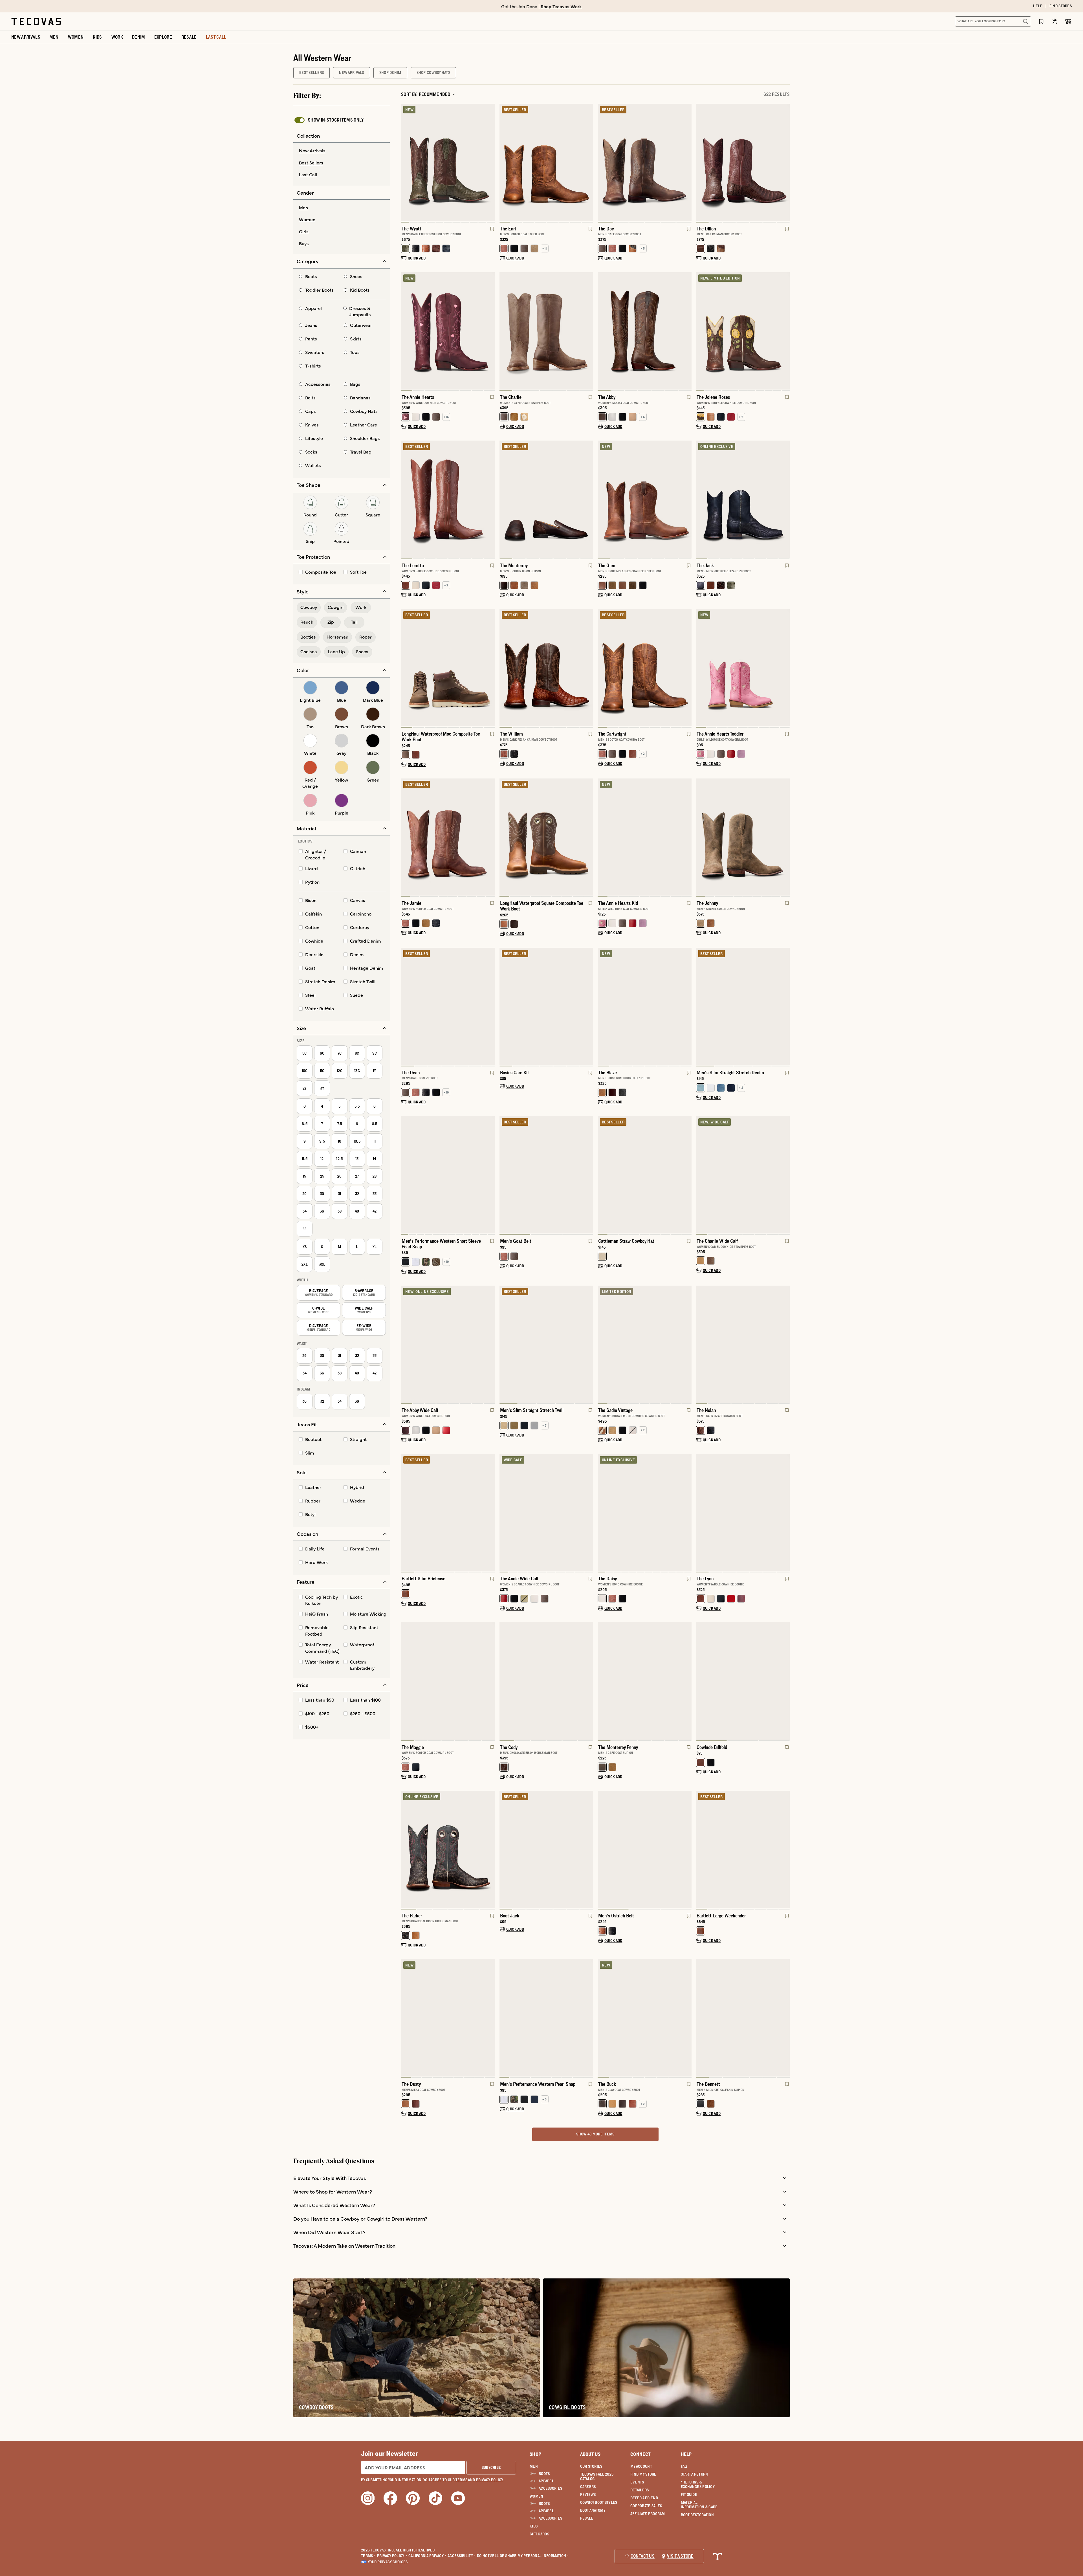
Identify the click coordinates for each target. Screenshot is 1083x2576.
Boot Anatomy (593, 2510)
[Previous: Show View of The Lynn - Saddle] (701, 1513)
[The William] (546, 668)
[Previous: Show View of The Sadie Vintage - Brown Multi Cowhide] (602, 1345)
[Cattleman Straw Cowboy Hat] (645, 1175)
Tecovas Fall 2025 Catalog (597, 2476)
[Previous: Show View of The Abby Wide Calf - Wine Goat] (406, 1345)
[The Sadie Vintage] (645, 1344)
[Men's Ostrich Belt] (645, 1849)
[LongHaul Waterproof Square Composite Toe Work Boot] (546, 837)
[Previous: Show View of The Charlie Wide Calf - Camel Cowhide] (701, 1176)
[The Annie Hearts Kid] (645, 837)
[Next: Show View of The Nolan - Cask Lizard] (785, 1345)
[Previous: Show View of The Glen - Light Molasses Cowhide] (602, 500)
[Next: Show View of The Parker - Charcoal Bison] (490, 1850)
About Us (590, 2454)
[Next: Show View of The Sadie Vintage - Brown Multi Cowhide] (687, 1345)
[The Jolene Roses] (743, 331)
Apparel (546, 2481)
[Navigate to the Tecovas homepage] (36, 21)
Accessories (550, 2488)
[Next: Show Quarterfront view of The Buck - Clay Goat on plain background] (687, 2019)
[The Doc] (645, 162)
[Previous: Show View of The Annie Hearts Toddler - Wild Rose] (701, 668)
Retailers (640, 2490)
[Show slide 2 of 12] (490, 1176)
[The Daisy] (645, 1513)
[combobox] (987, 21)
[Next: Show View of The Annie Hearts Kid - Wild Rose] (687, 838)
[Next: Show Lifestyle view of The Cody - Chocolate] (589, 1682)
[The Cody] (546, 1681)
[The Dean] (448, 1006)
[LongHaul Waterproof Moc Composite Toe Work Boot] (448, 668)
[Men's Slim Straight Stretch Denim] (743, 1006)
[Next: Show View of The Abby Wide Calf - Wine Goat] (490, 1345)
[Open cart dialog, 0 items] (1068, 21)
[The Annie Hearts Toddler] (743, 668)
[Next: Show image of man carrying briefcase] (490, 1513)
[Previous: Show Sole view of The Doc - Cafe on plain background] (602, 163)
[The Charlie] (546, 331)
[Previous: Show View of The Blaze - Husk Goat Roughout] (602, 1007)
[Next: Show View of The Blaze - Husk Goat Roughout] (687, 1007)
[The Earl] (546, 162)
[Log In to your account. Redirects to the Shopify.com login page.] (1055, 21)
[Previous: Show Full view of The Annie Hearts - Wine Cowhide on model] (406, 331)
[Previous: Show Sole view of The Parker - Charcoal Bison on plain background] (406, 1850)
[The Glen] (645, 499)
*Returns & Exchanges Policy (698, 2484)
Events (637, 2482)
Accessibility (462, 2556)
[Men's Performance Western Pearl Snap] (546, 2018)
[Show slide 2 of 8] (490, 331)
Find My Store (643, 2474)
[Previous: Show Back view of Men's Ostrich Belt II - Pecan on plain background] (602, 1850)
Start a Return (695, 2474)
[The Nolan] (743, 1344)
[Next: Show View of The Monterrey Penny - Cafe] (687, 1682)
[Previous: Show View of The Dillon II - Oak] (701, 163)
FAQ (684, 2466)
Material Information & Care (699, 2505)
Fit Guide (689, 2494)
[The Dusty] (448, 2018)
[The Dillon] (743, 162)
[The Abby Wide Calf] (448, 1344)
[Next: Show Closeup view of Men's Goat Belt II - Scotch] (589, 1176)
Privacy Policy (392, 2556)
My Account (641, 2466)
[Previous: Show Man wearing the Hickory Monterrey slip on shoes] (504, 500)
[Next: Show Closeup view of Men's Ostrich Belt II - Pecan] (687, 1850)
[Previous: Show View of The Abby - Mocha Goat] (602, 331)
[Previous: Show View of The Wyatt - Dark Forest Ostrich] (406, 163)
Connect (640, 2454)
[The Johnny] (743, 837)
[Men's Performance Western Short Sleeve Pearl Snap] (448, 1175)
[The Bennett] (743, 2018)
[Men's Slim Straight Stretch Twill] (546, 1344)
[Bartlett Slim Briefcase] (448, 1513)
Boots (544, 2474)
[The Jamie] (448, 837)
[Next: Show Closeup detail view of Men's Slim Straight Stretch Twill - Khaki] (589, 1345)
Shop (535, 2454)
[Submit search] (1025, 21)
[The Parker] (448, 1849)
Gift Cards (539, 2534)
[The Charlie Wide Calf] (743, 1175)
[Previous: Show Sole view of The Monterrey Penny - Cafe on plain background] (602, 1682)
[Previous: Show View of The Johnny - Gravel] (701, 838)
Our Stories (591, 2466)
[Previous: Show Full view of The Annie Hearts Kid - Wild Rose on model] (602, 838)
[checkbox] (329, 120)
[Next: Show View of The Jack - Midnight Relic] (785, 500)
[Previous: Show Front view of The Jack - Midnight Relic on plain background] (701, 500)
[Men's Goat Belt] (546, 1175)
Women (536, 2496)
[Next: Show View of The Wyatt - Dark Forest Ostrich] (490, 163)
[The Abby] (645, 331)
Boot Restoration (697, 2515)
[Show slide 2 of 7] (785, 163)
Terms (368, 2556)
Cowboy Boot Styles (599, 2502)
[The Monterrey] (546, 499)
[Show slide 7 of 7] (406, 1007)
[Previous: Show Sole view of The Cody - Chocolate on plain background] (504, 1682)
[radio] (342, 151)
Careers (588, 2487)
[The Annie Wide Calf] (546, 1513)
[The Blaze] (645, 1006)
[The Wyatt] (448, 162)
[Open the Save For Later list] (1041, 21)
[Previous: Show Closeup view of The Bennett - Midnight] (701, 2019)
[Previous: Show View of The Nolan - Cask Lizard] (701, 1345)
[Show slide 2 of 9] (785, 668)
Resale (587, 2518)
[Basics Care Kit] (546, 1006)
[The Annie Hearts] (448, 331)
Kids (534, 2526)
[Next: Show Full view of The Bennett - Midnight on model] (785, 2019)
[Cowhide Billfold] (743, 1681)
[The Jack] (743, 499)
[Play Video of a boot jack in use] (509, 1899)
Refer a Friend (644, 2498)
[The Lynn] (743, 1513)
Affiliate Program (648, 2514)
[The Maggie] (448, 1681)
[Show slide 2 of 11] (785, 331)
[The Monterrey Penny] (645, 1681)
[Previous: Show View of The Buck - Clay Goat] (602, 2019)
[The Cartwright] (645, 668)
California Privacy (427, 2556)
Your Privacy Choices (388, 2562)
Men (534, 2466)
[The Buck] (645, 2018)
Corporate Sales (646, 2506)
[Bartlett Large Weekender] (743, 1849)
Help (686, 2454)
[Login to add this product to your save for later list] (492, 232)
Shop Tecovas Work (561, 6)
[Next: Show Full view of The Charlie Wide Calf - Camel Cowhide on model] (785, 1176)
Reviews (588, 2494)
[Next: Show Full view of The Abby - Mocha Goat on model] (687, 331)
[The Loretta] (448, 499)
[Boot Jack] (546, 1849)
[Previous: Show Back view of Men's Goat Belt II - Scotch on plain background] (504, 1176)
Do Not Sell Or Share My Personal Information (523, 2556)
